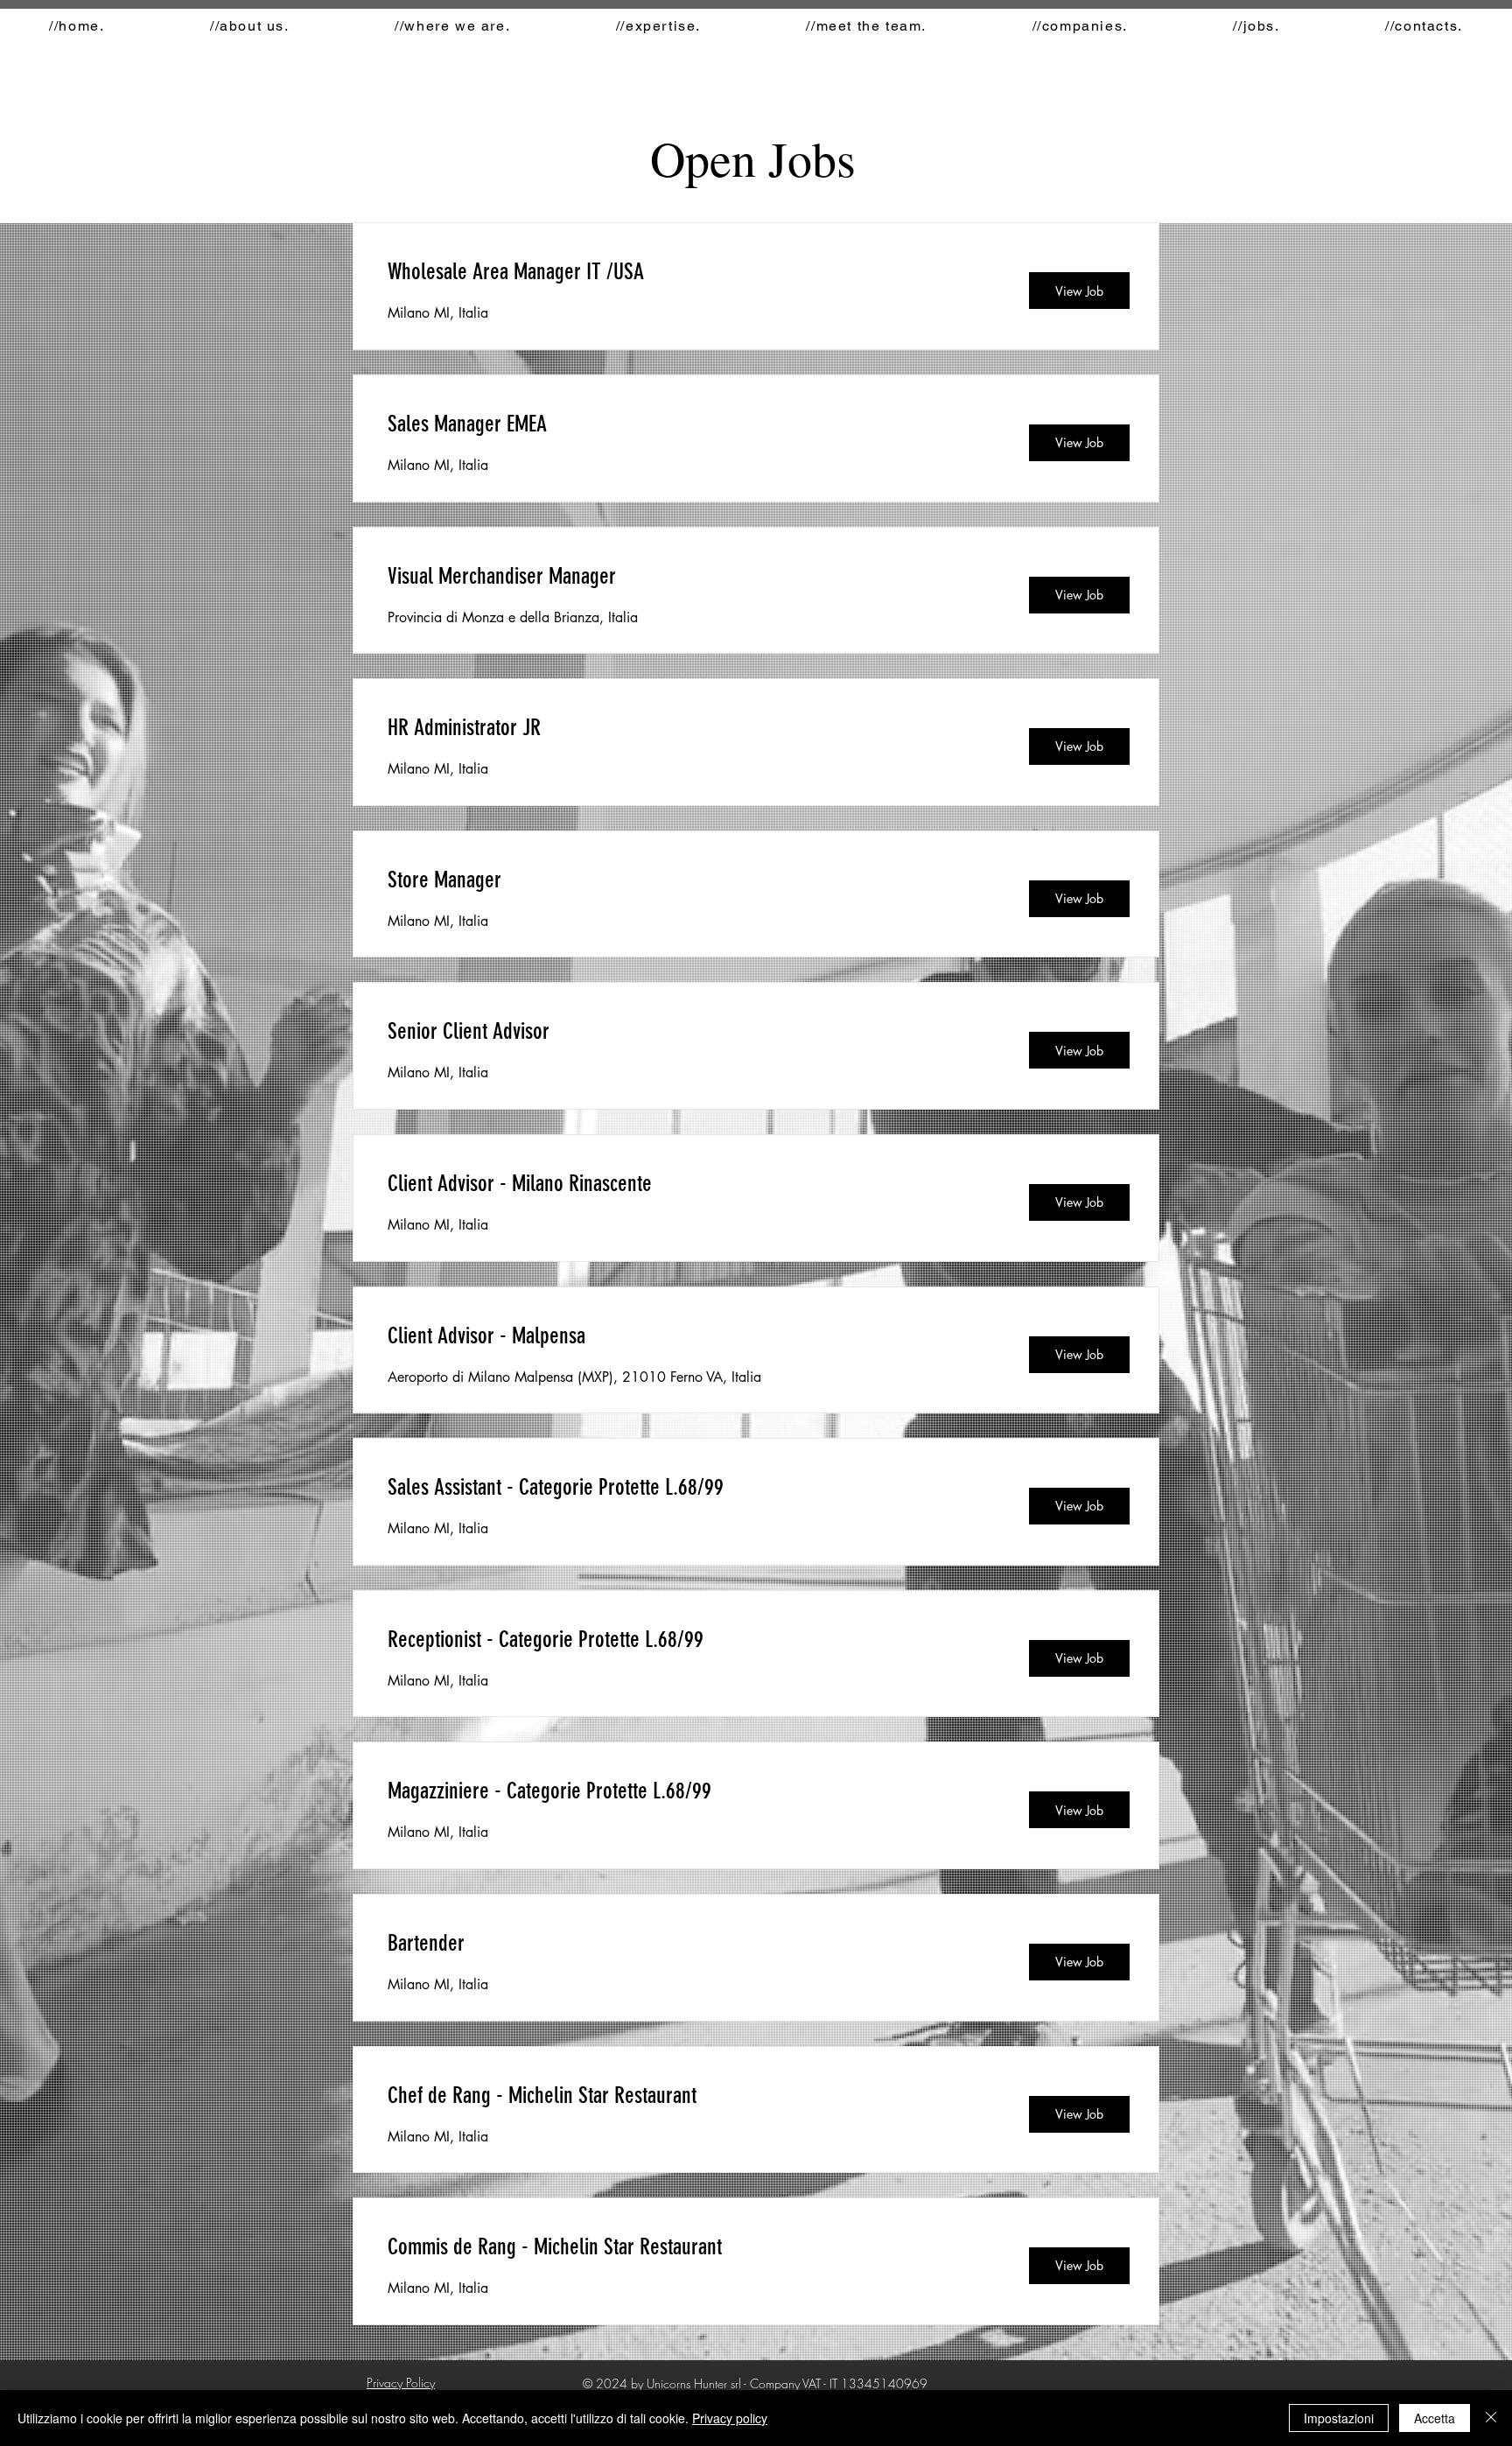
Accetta (1435, 2418)
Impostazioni (1339, 2418)
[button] (1256, 27)
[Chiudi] (1491, 2418)
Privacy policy (730, 2418)
